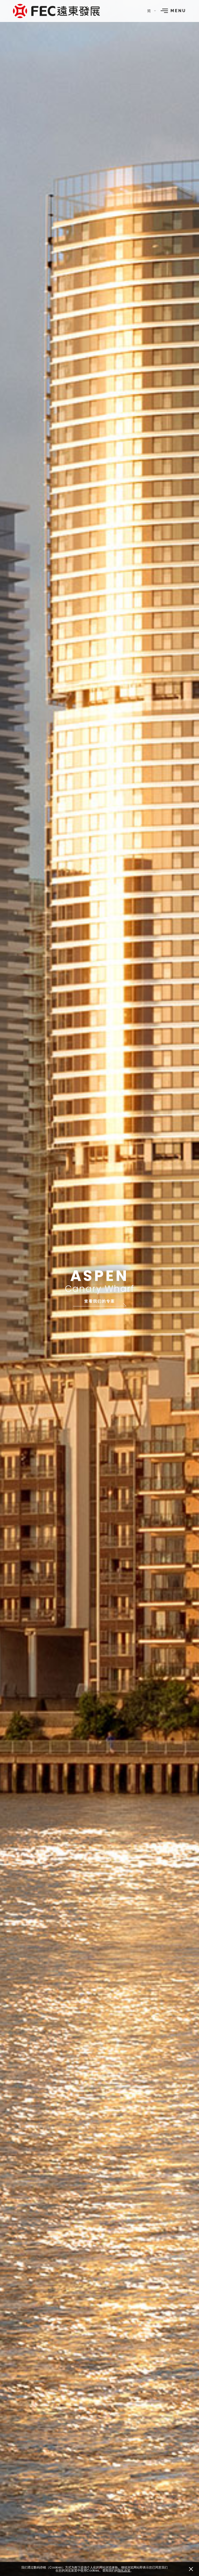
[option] (99, 1288)
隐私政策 (124, 2571)
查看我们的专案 (100, 1301)
